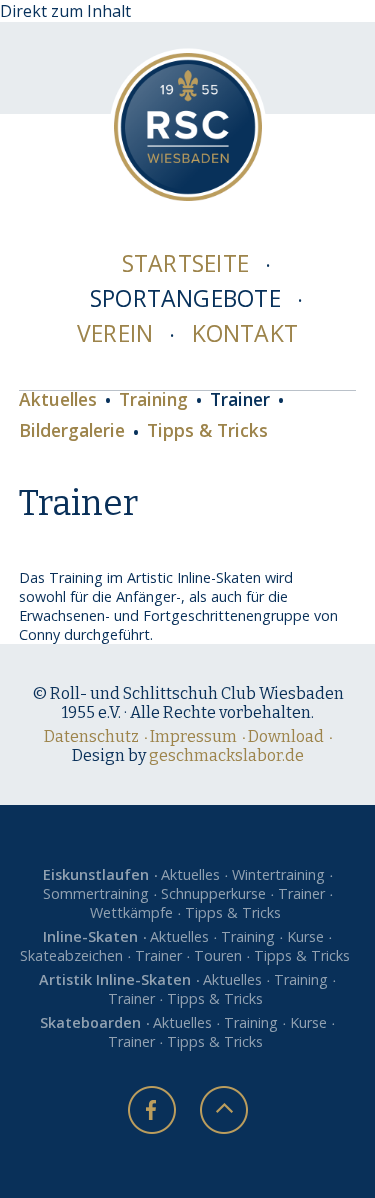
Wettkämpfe (131, 912)
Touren (218, 955)
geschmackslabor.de (226, 755)
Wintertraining (278, 874)
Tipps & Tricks (207, 431)
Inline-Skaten (90, 936)
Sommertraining (96, 893)
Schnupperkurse (213, 893)
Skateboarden (90, 1022)
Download (286, 736)
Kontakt (245, 333)
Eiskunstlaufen (96, 874)
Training (153, 400)
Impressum (193, 736)
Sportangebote (185, 298)
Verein (115, 333)
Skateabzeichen (71, 955)
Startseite (185, 263)
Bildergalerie (72, 431)
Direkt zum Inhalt (65, 11)
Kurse (305, 936)
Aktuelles (58, 400)
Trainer (240, 400)
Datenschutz (91, 736)
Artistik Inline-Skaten (115, 979)
